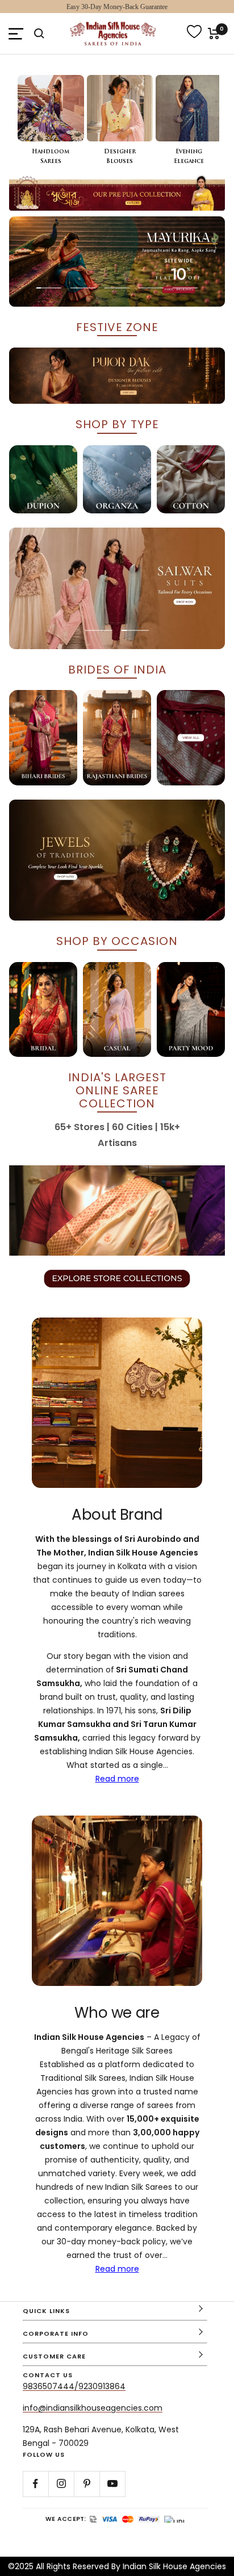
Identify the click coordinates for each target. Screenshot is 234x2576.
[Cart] (214, 34)
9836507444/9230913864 (74, 2386)
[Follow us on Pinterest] (87, 2484)
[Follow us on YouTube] (112, 2484)
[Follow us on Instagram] (61, 2484)
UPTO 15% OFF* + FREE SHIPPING (117, 7)
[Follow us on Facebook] (35, 2484)
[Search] (39, 34)
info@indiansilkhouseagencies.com (93, 2408)
